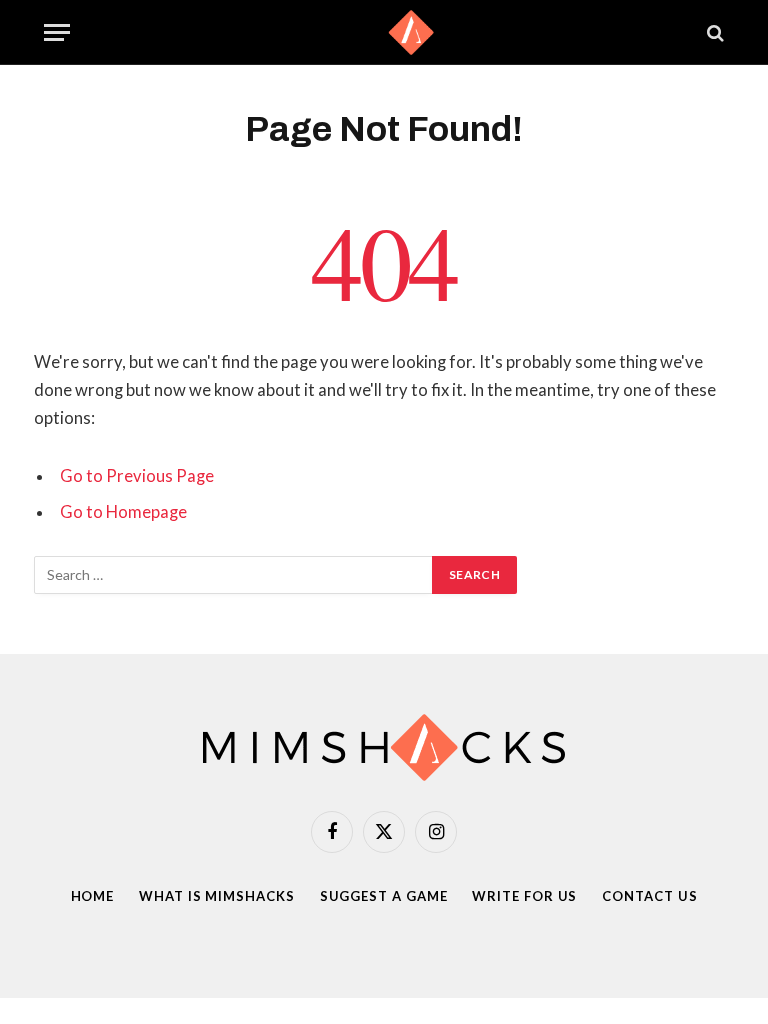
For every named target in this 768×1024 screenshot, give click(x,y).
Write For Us (524, 896)
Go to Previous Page (137, 476)
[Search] (713, 32)
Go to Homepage (123, 512)
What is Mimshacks (216, 896)
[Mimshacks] (383, 32)
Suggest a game (384, 896)
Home (93, 896)
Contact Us (649, 896)
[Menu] (57, 32)
